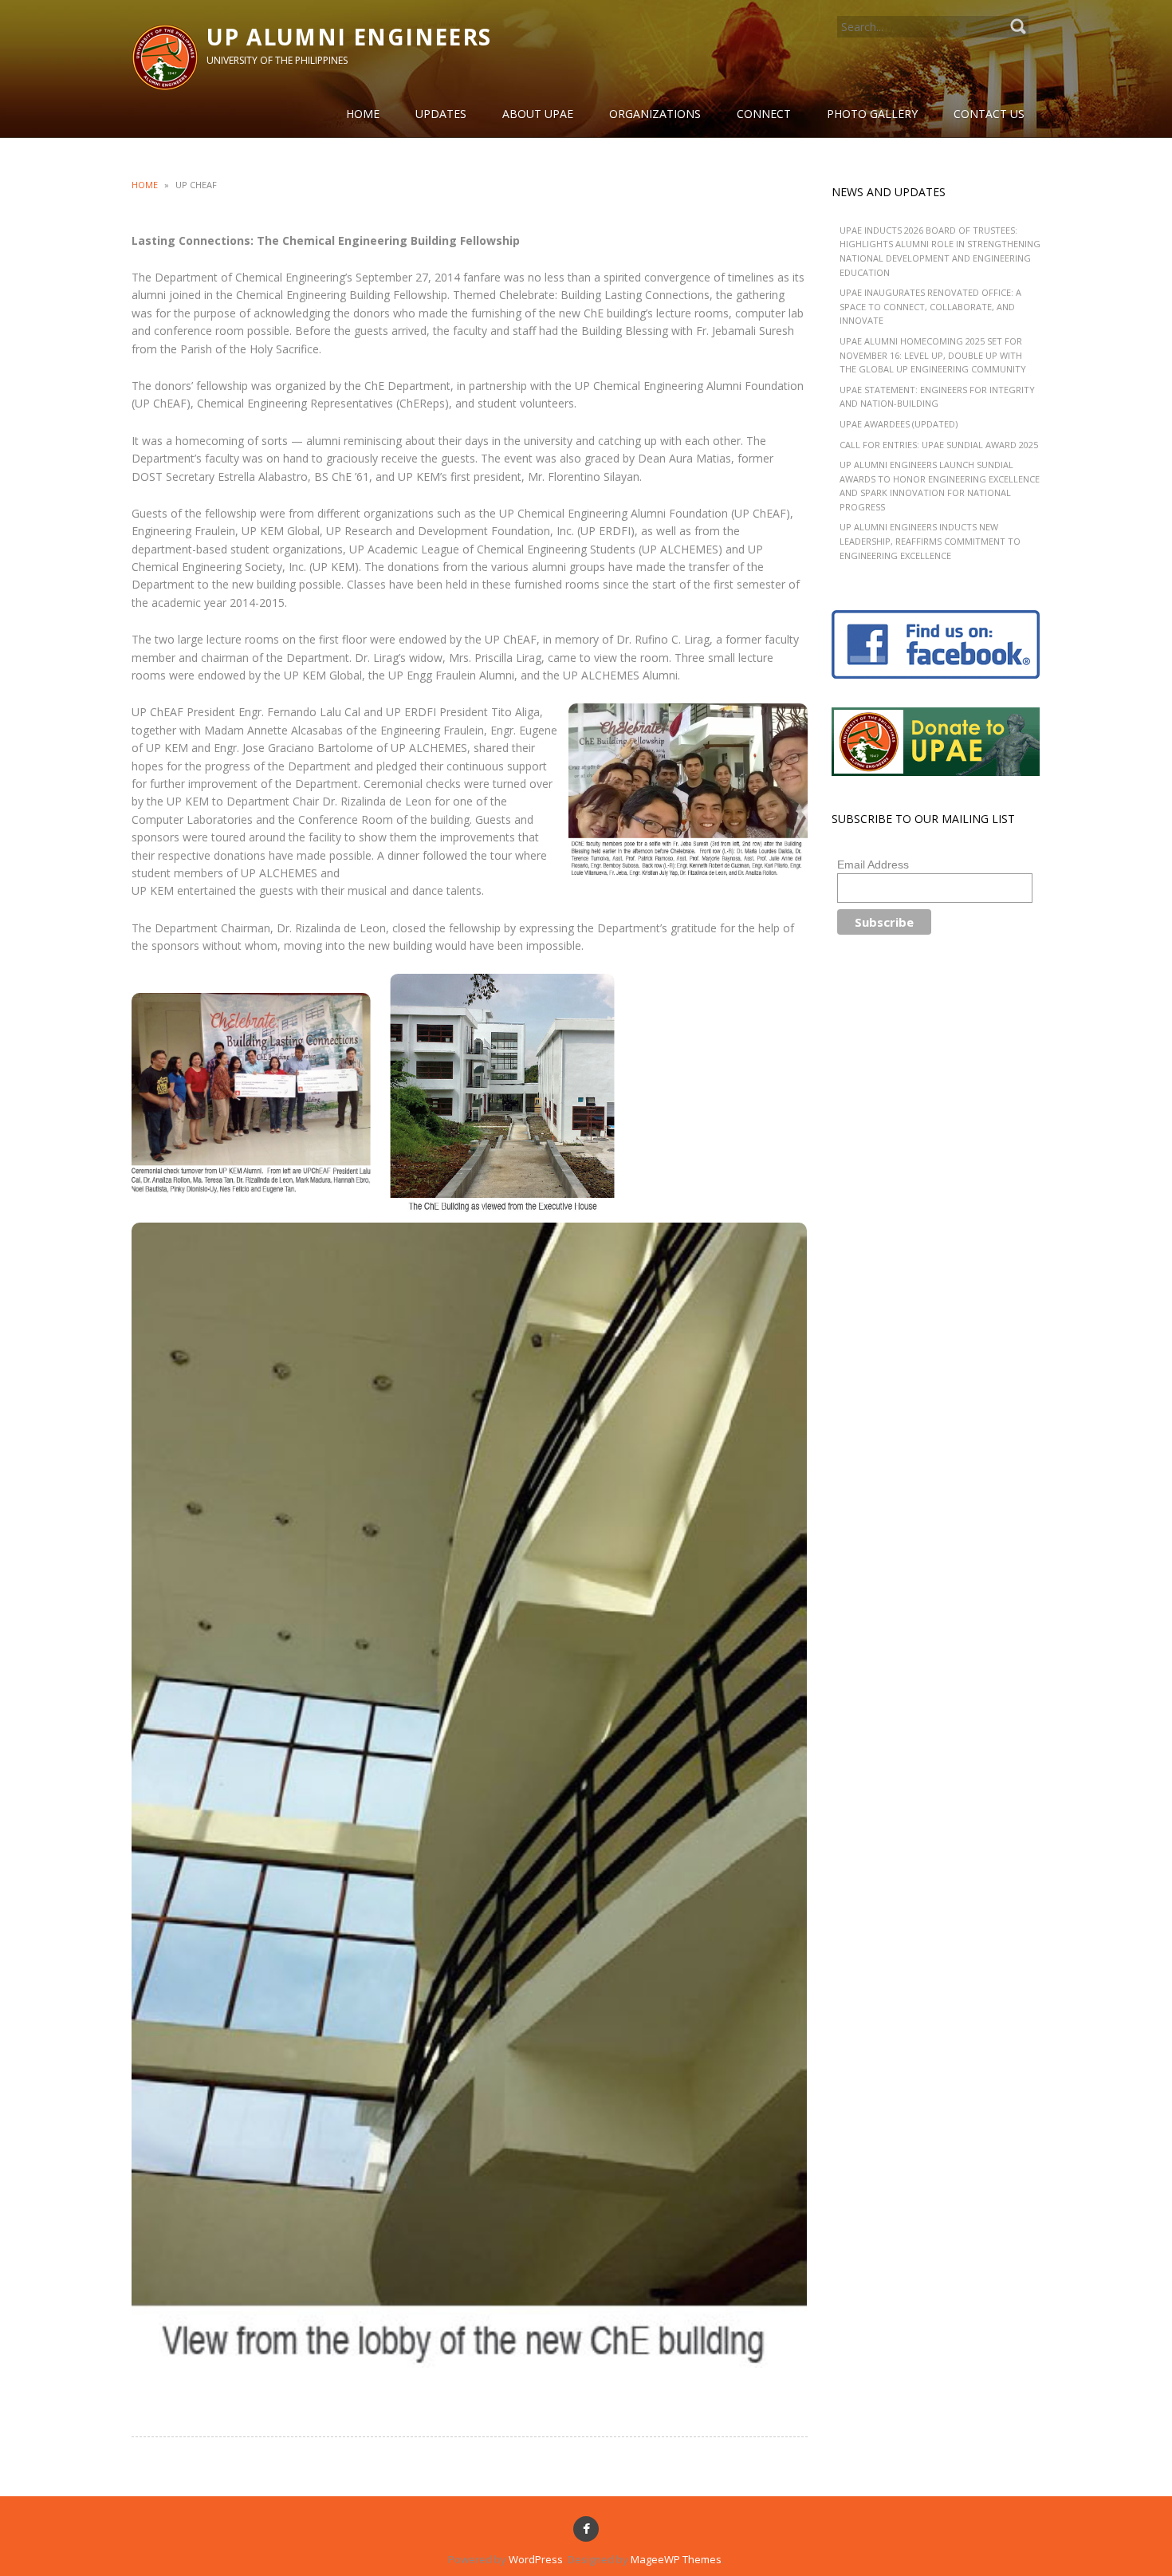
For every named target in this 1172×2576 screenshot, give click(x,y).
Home (145, 185)
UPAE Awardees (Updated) (899, 424)
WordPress (536, 2559)
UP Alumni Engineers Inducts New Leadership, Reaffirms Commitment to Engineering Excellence (930, 541)
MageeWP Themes (676, 2559)
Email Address (873, 865)
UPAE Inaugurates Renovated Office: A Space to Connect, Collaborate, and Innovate (930, 306)
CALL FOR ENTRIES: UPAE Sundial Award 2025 (939, 445)
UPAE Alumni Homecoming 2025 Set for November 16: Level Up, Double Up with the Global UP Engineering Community (933, 355)
